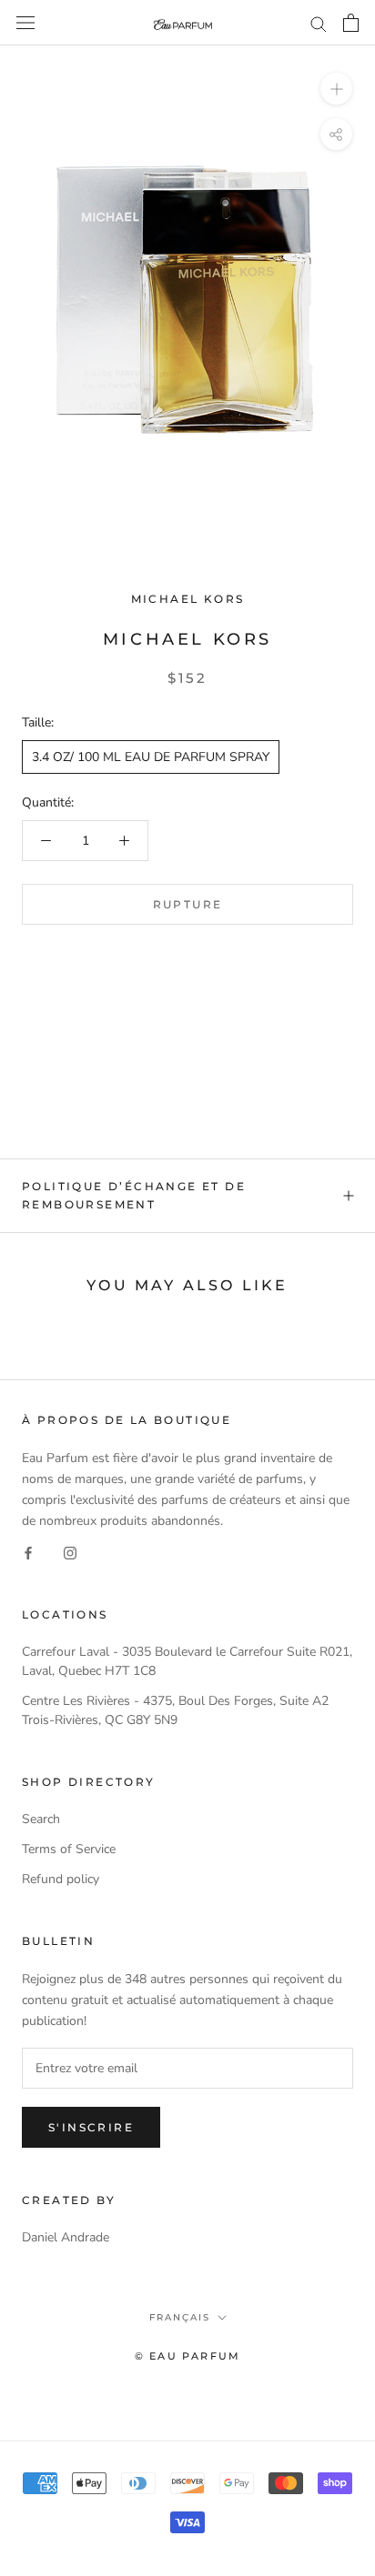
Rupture (188, 904)
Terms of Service (69, 1849)
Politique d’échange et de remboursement (134, 1195)
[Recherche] (319, 23)
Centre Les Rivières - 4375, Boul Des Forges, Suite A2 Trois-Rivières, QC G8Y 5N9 (175, 1710)
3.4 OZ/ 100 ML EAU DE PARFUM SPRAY (151, 757)
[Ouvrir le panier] (351, 23)
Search (41, 1819)
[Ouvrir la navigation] (25, 23)
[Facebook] (28, 1552)
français (180, 2317)
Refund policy (61, 1879)
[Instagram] (70, 1552)
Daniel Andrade (66, 2237)
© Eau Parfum (187, 2356)
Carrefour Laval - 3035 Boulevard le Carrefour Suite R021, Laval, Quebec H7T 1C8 (187, 1661)
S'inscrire (91, 2127)
